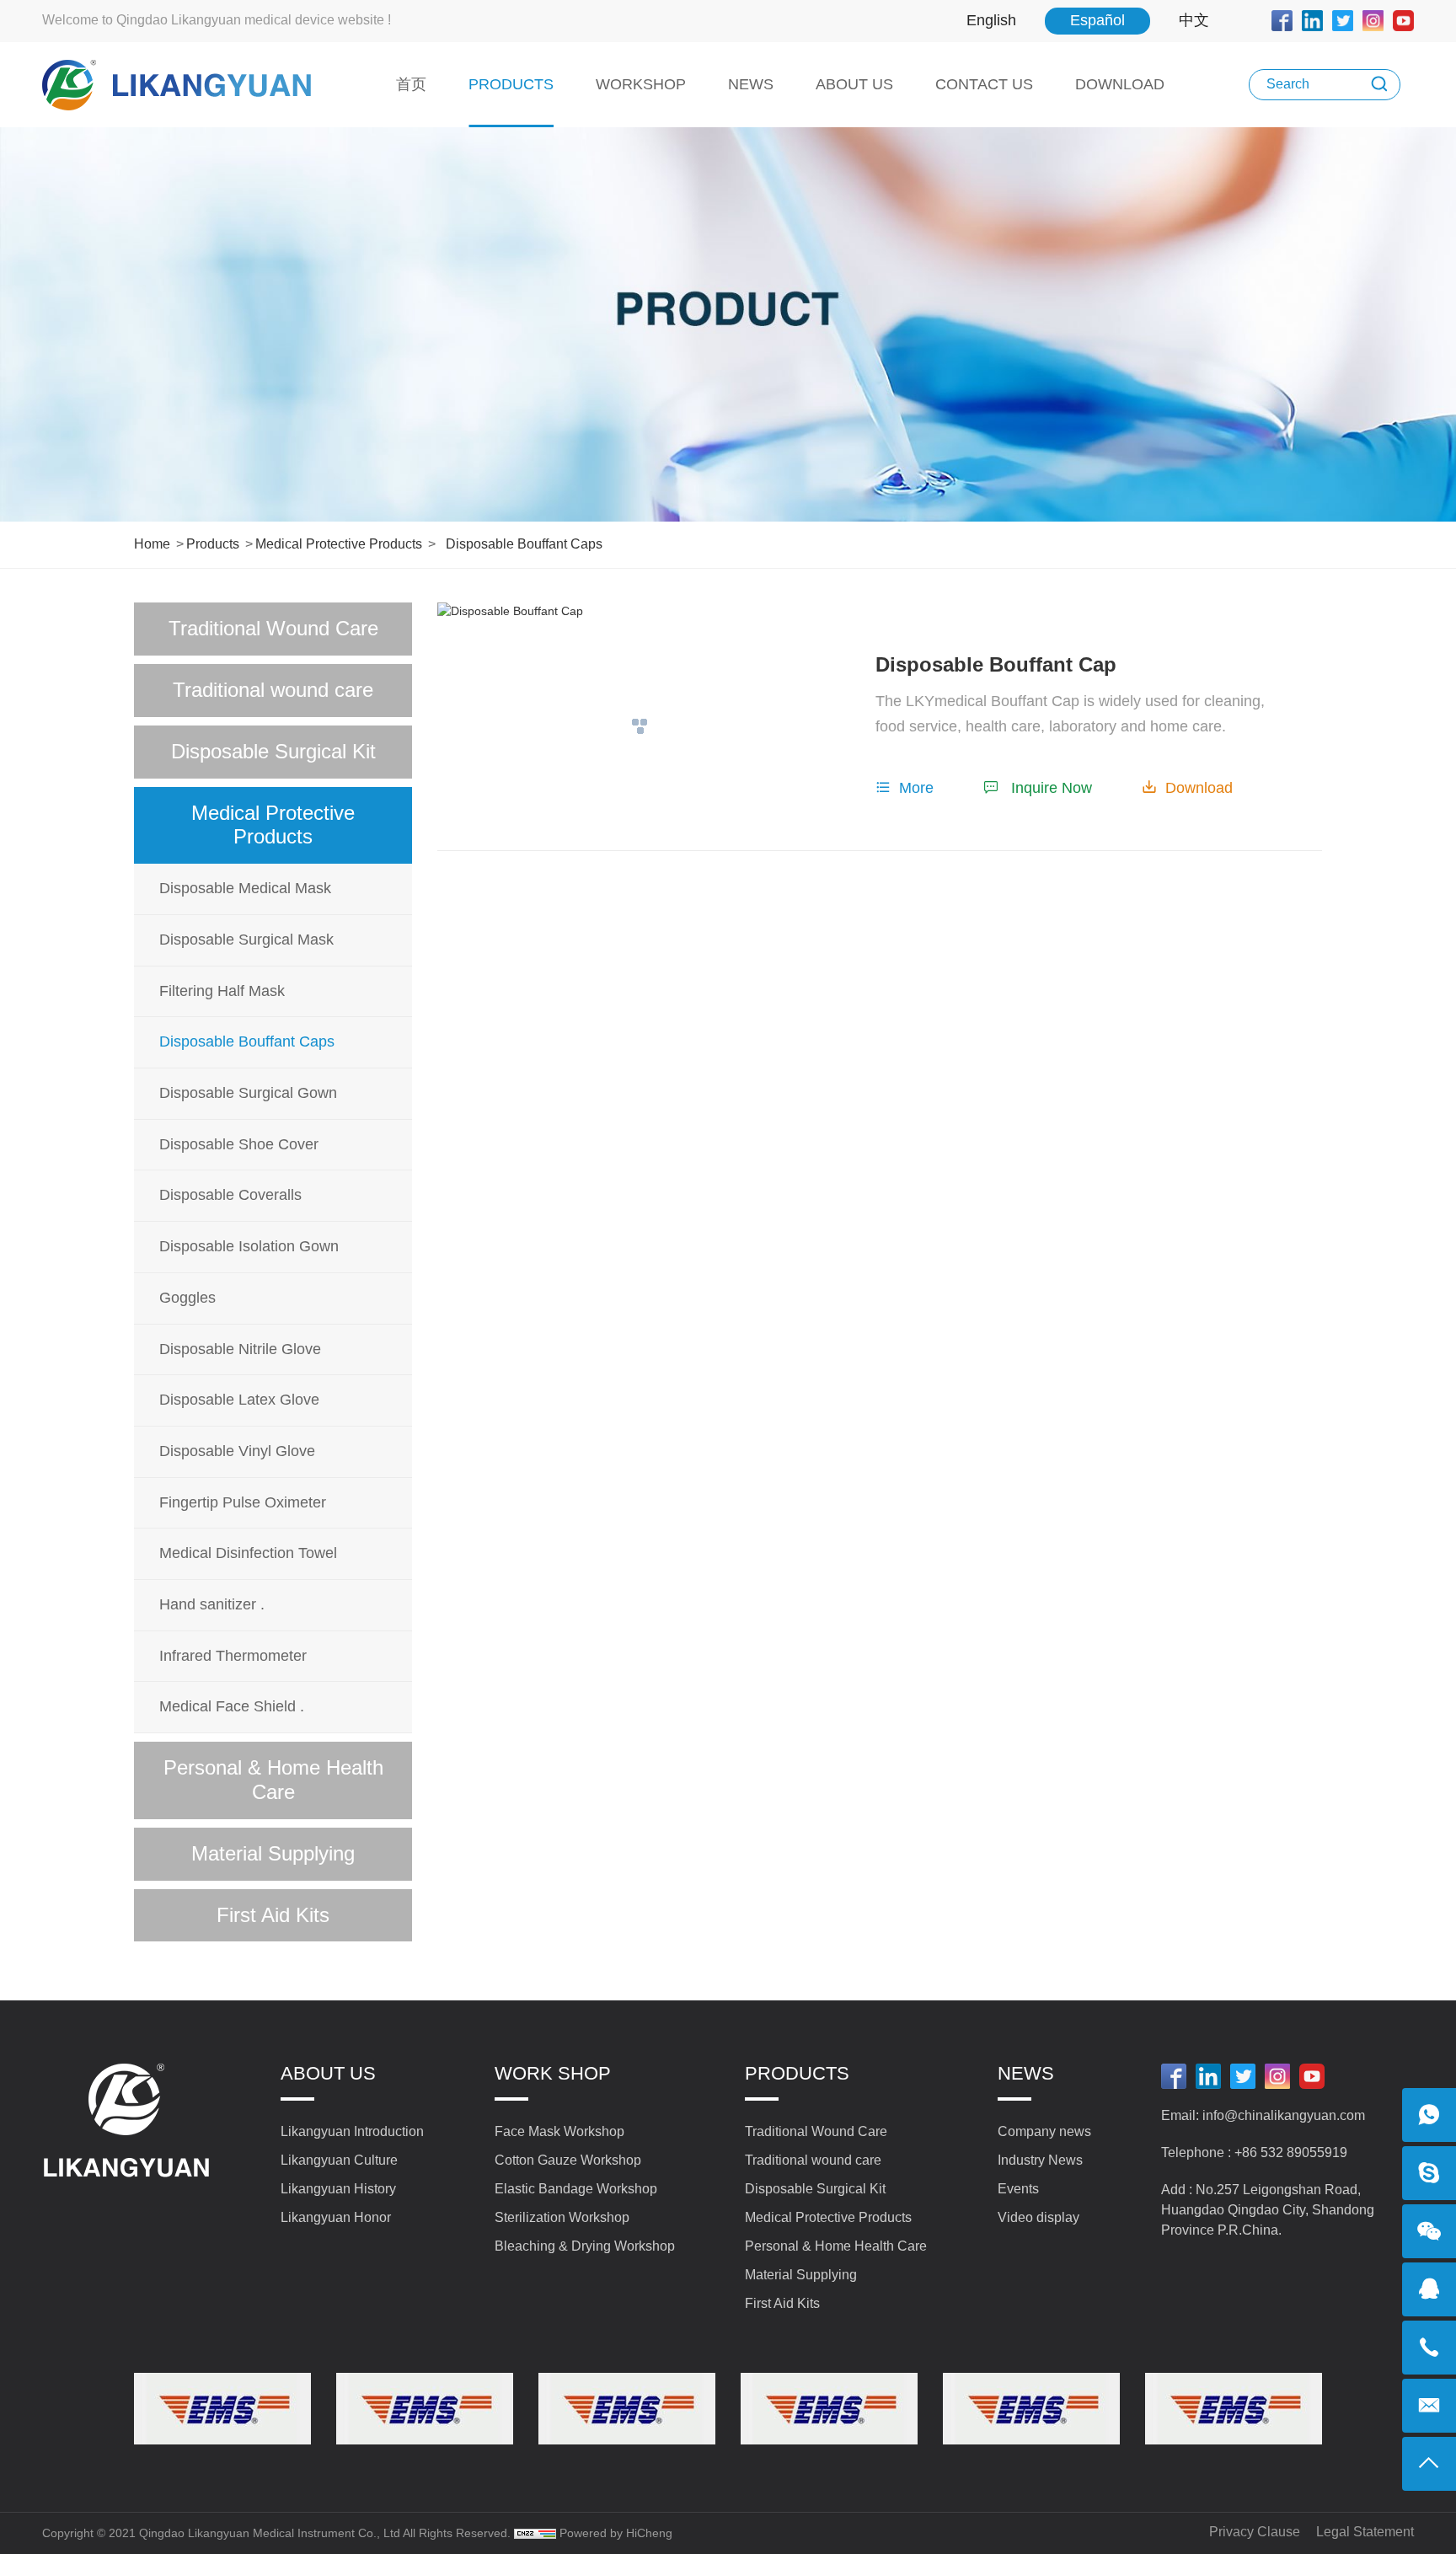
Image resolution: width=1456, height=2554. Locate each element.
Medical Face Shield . (232, 1706)
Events (1018, 2189)
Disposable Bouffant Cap (996, 664)
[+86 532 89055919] (1429, 2348)
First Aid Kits (273, 1915)
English (991, 20)
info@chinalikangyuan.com (1284, 2115)
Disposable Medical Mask (245, 888)
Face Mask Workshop (559, 2131)
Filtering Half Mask (222, 991)
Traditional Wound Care (273, 628)
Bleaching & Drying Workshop (585, 2246)
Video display (1038, 2217)
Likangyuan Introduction (352, 2131)
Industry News (1040, 2160)
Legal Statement (1365, 2532)
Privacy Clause (1255, 2532)
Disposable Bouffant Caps (524, 544)
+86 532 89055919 (1291, 2152)
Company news (1044, 2131)
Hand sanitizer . (212, 1604)
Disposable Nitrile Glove (240, 1349)
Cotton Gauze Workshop (568, 2160)
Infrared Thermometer (233, 1656)
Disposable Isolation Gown (249, 1246)
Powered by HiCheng (616, 2533)
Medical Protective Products (339, 544)
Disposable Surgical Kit (273, 751)
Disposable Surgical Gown (248, 1093)
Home (152, 544)
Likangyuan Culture (339, 2160)
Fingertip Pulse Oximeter (243, 1502)
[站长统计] (535, 2533)
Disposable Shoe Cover (239, 1144)
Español (1097, 20)
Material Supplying (273, 1853)
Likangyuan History (338, 2189)
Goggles (187, 1298)
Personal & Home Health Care (273, 1780)
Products (213, 544)
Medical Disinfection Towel (248, 1553)
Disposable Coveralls (230, 1195)
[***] (1429, 2173)
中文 (1194, 20)
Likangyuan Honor (336, 2217)
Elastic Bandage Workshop (576, 2189)
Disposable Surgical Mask (246, 940)
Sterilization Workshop (562, 2217)
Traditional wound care (273, 690)
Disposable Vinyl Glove (237, 1451)
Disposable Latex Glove (239, 1400)
